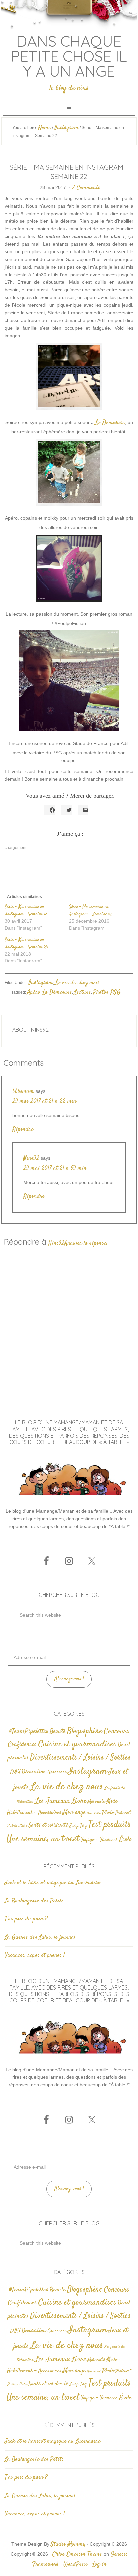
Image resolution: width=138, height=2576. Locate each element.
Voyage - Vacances (99, 1840)
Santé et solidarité (48, 1825)
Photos (101, 992)
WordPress (76, 2564)
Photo (108, 1813)
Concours (117, 1731)
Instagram (41, 983)
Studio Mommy (68, 2544)
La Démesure (110, 423)
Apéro (34, 992)
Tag (84, 1825)
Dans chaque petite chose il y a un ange (69, 56)
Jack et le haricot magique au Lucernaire (53, 1883)
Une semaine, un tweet (43, 1839)
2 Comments (86, 188)
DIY (15, 1772)
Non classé (94, 1813)
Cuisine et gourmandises (77, 1744)
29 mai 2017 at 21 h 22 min (44, 1101)
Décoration (34, 1772)
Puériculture (17, 1826)
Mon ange (74, 1813)
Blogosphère (85, 1731)
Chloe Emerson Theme (77, 2554)
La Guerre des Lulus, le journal (40, 1937)
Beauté (58, 1731)
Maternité (96, 1802)
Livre (79, 1801)
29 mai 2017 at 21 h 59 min (55, 1168)
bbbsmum (23, 1091)
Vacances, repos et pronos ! (35, 1955)
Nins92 (31, 1158)
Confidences (22, 1745)
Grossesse (57, 1772)
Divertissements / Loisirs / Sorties (80, 1758)
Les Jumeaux (53, 1801)
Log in (99, 2564)
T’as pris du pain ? (26, 1919)
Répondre (23, 1129)
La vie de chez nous (77, 983)
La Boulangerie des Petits (34, 1901)
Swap (74, 1826)
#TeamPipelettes (29, 1732)
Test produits (110, 1825)
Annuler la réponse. (86, 1243)
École (125, 1839)
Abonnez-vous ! (69, 1679)
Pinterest (123, 1813)
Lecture (83, 992)
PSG (115, 992)
